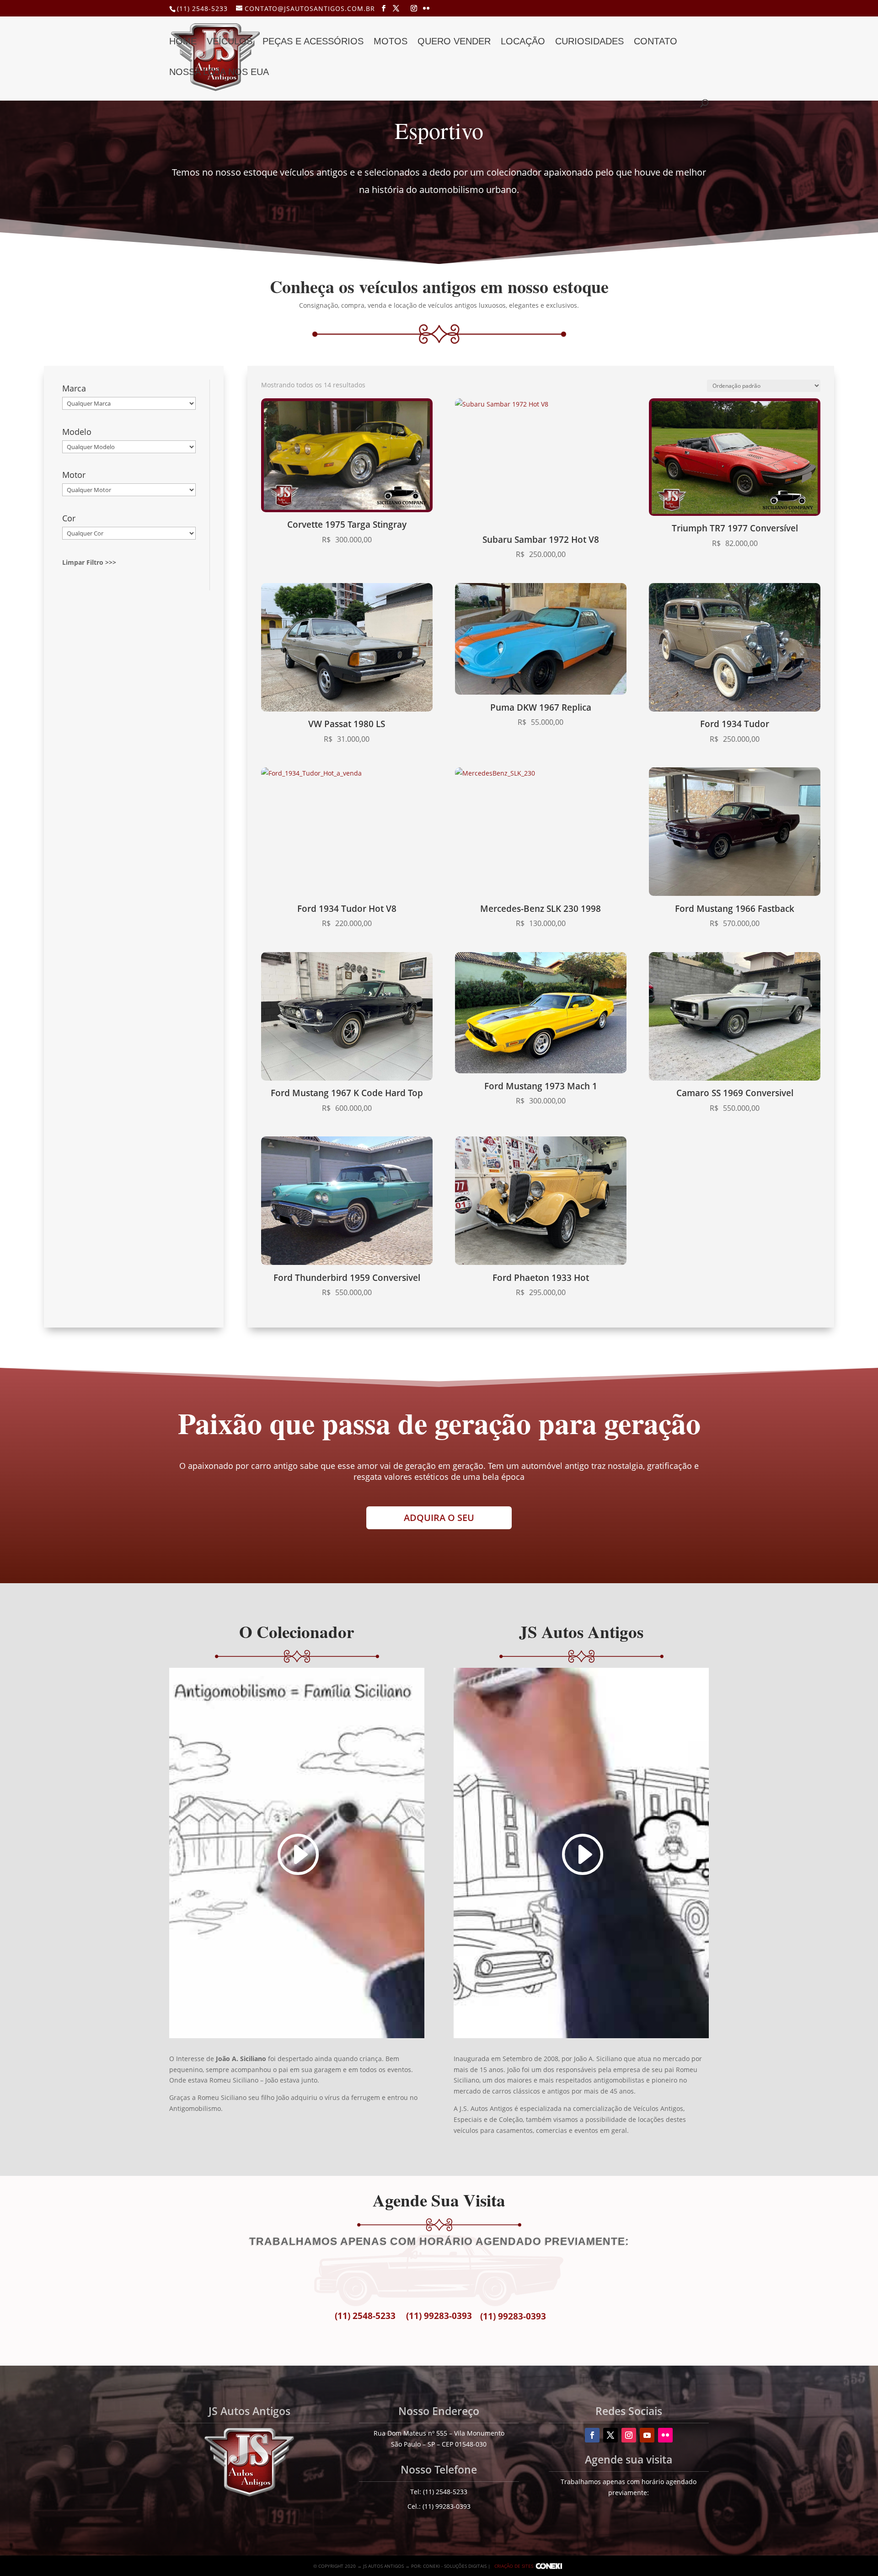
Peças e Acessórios (313, 42)
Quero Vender (454, 42)
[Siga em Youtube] (647, 2435)
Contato (656, 42)
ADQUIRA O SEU (439, 1518)
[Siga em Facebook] (592, 2435)
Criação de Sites (514, 2566)
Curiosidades (589, 42)
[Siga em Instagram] (629, 2435)
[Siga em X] (610, 2435)
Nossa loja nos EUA (219, 73)
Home (183, 42)
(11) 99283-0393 (439, 2316)
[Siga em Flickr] (665, 2435)
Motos (391, 42)
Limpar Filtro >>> (89, 562)
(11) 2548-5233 (202, 8)
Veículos (230, 42)
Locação (523, 42)
